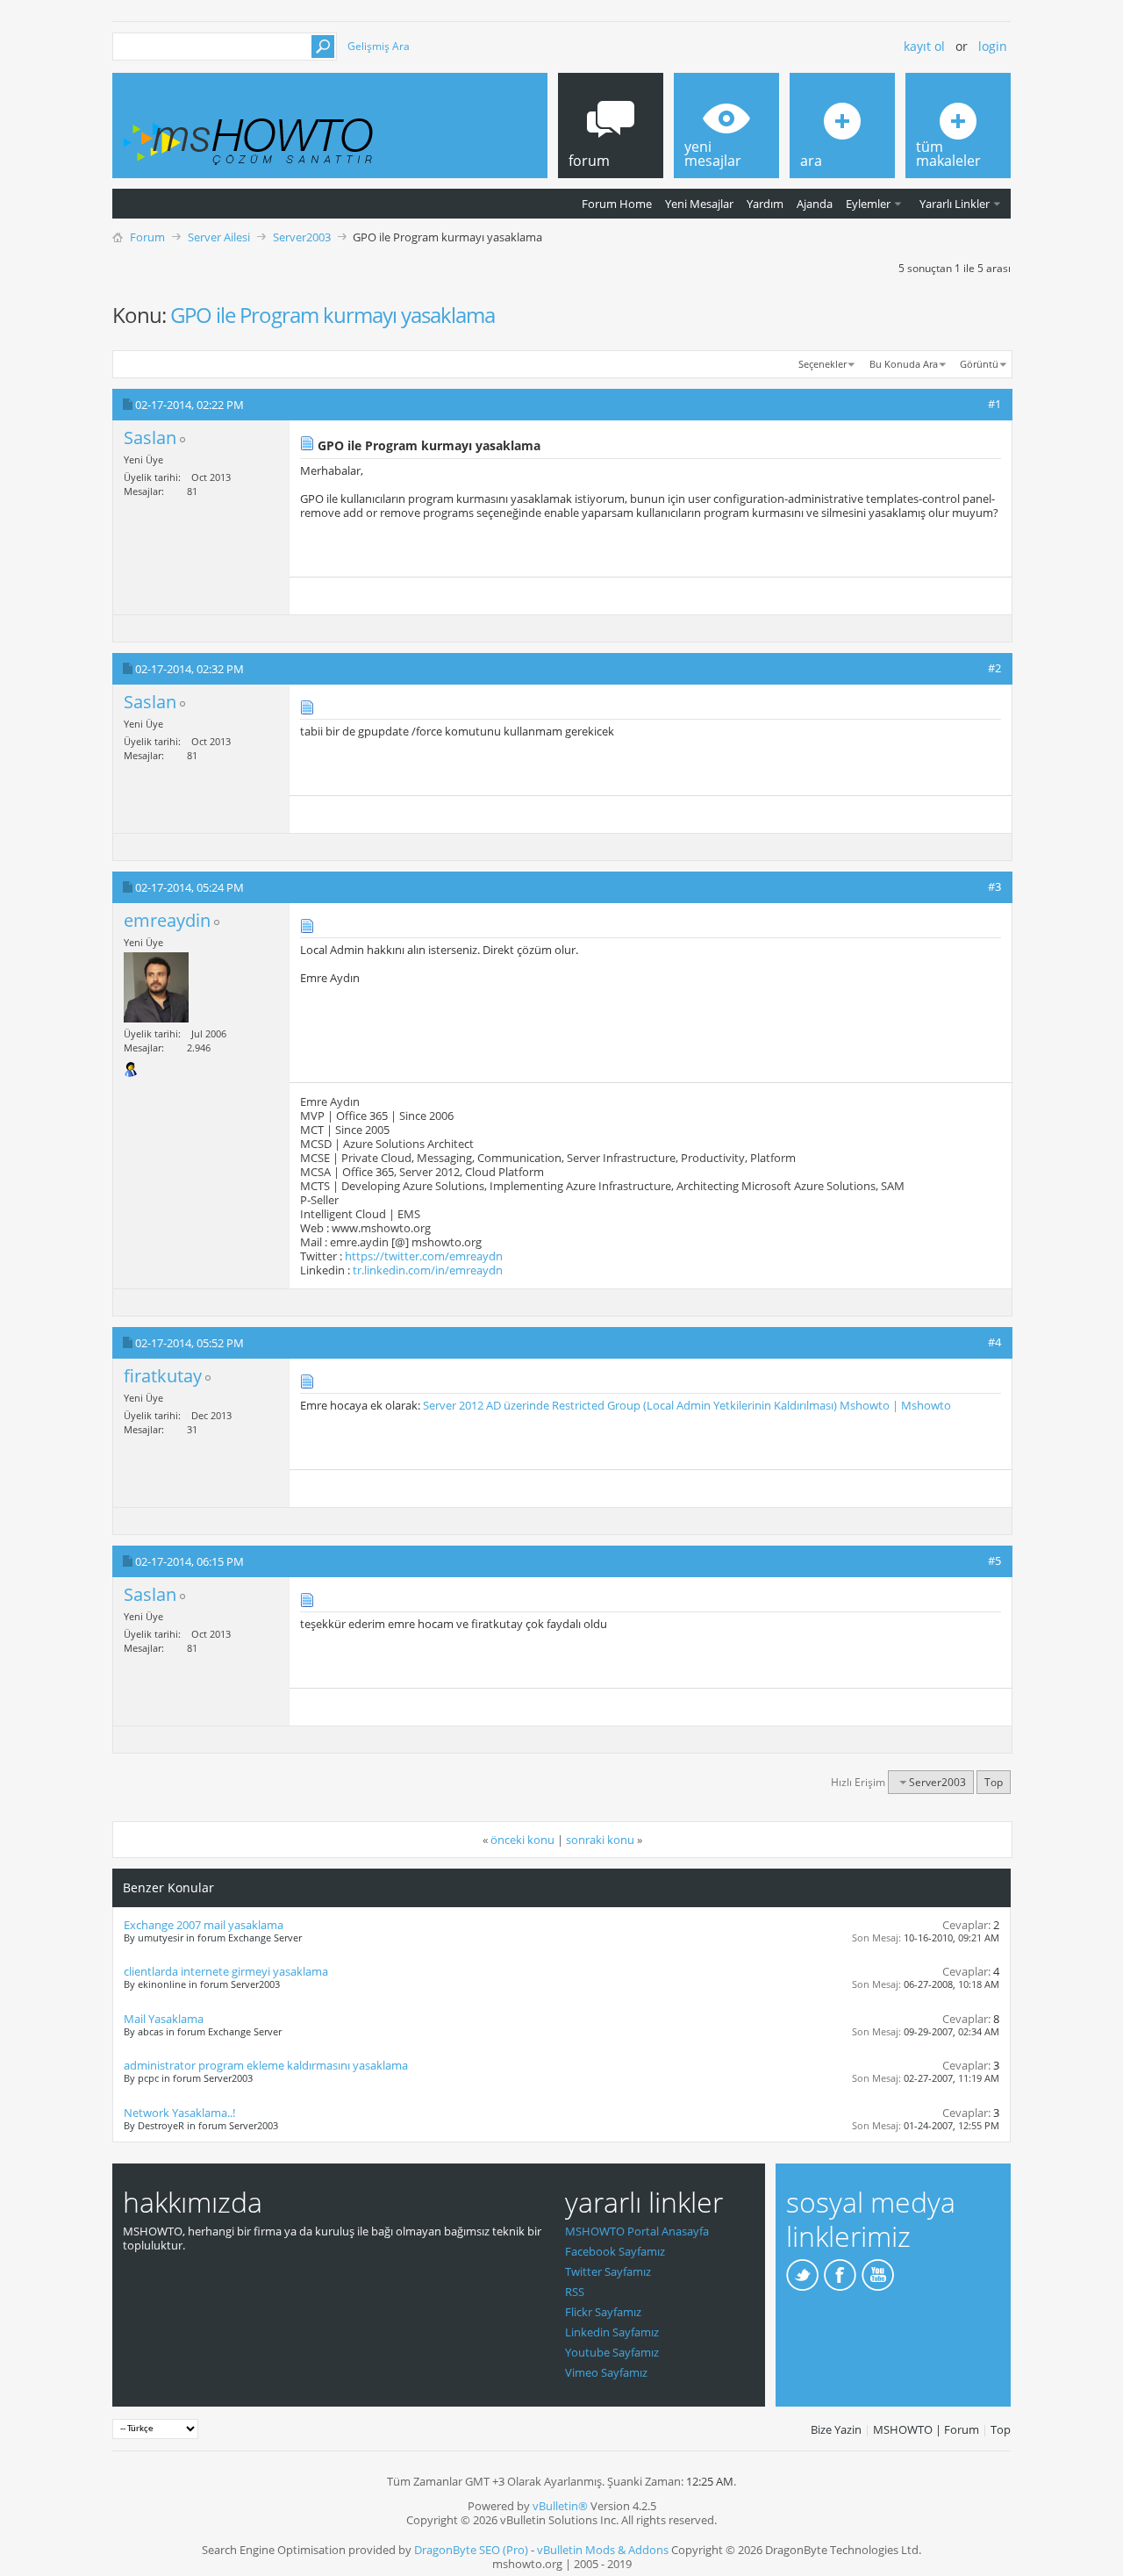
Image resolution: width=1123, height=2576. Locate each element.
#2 (994, 668)
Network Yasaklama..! (179, 2113)
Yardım (765, 204)
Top (994, 1782)
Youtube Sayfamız (612, 2352)
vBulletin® (560, 2506)
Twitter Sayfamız (608, 2271)
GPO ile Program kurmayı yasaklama (333, 315)
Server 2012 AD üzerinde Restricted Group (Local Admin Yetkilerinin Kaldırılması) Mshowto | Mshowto (687, 1405)
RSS (575, 2292)
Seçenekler (823, 364)
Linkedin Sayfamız (612, 2332)
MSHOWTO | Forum (926, 2429)
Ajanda (815, 204)
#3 (994, 886)
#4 (994, 1342)
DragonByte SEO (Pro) (471, 2550)
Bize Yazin (836, 2429)
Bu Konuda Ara (904, 364)
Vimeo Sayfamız (606, 2372)
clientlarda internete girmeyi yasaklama (226, 1971)
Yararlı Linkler (955, 204)
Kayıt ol (924, 46)
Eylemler (868, 204)
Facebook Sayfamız (615, 2251)
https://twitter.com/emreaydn (424, 1256)
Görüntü (979, 364)
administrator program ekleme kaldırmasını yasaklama (266, 2065)
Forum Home (617, 204)
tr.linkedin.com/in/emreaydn (428, 1270)
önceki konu (522, 1840)
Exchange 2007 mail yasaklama (204, 1925)
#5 (994, 1561)
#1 (994, 404)
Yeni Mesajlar (699, 204)
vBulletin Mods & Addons (603, 2550)
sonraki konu (600, 1840)
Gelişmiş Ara (379, 46)
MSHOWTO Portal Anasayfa (637, 2231)
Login (993, 46)
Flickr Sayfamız (603, 2312)
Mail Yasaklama (164, 2019)
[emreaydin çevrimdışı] (156, 987)
